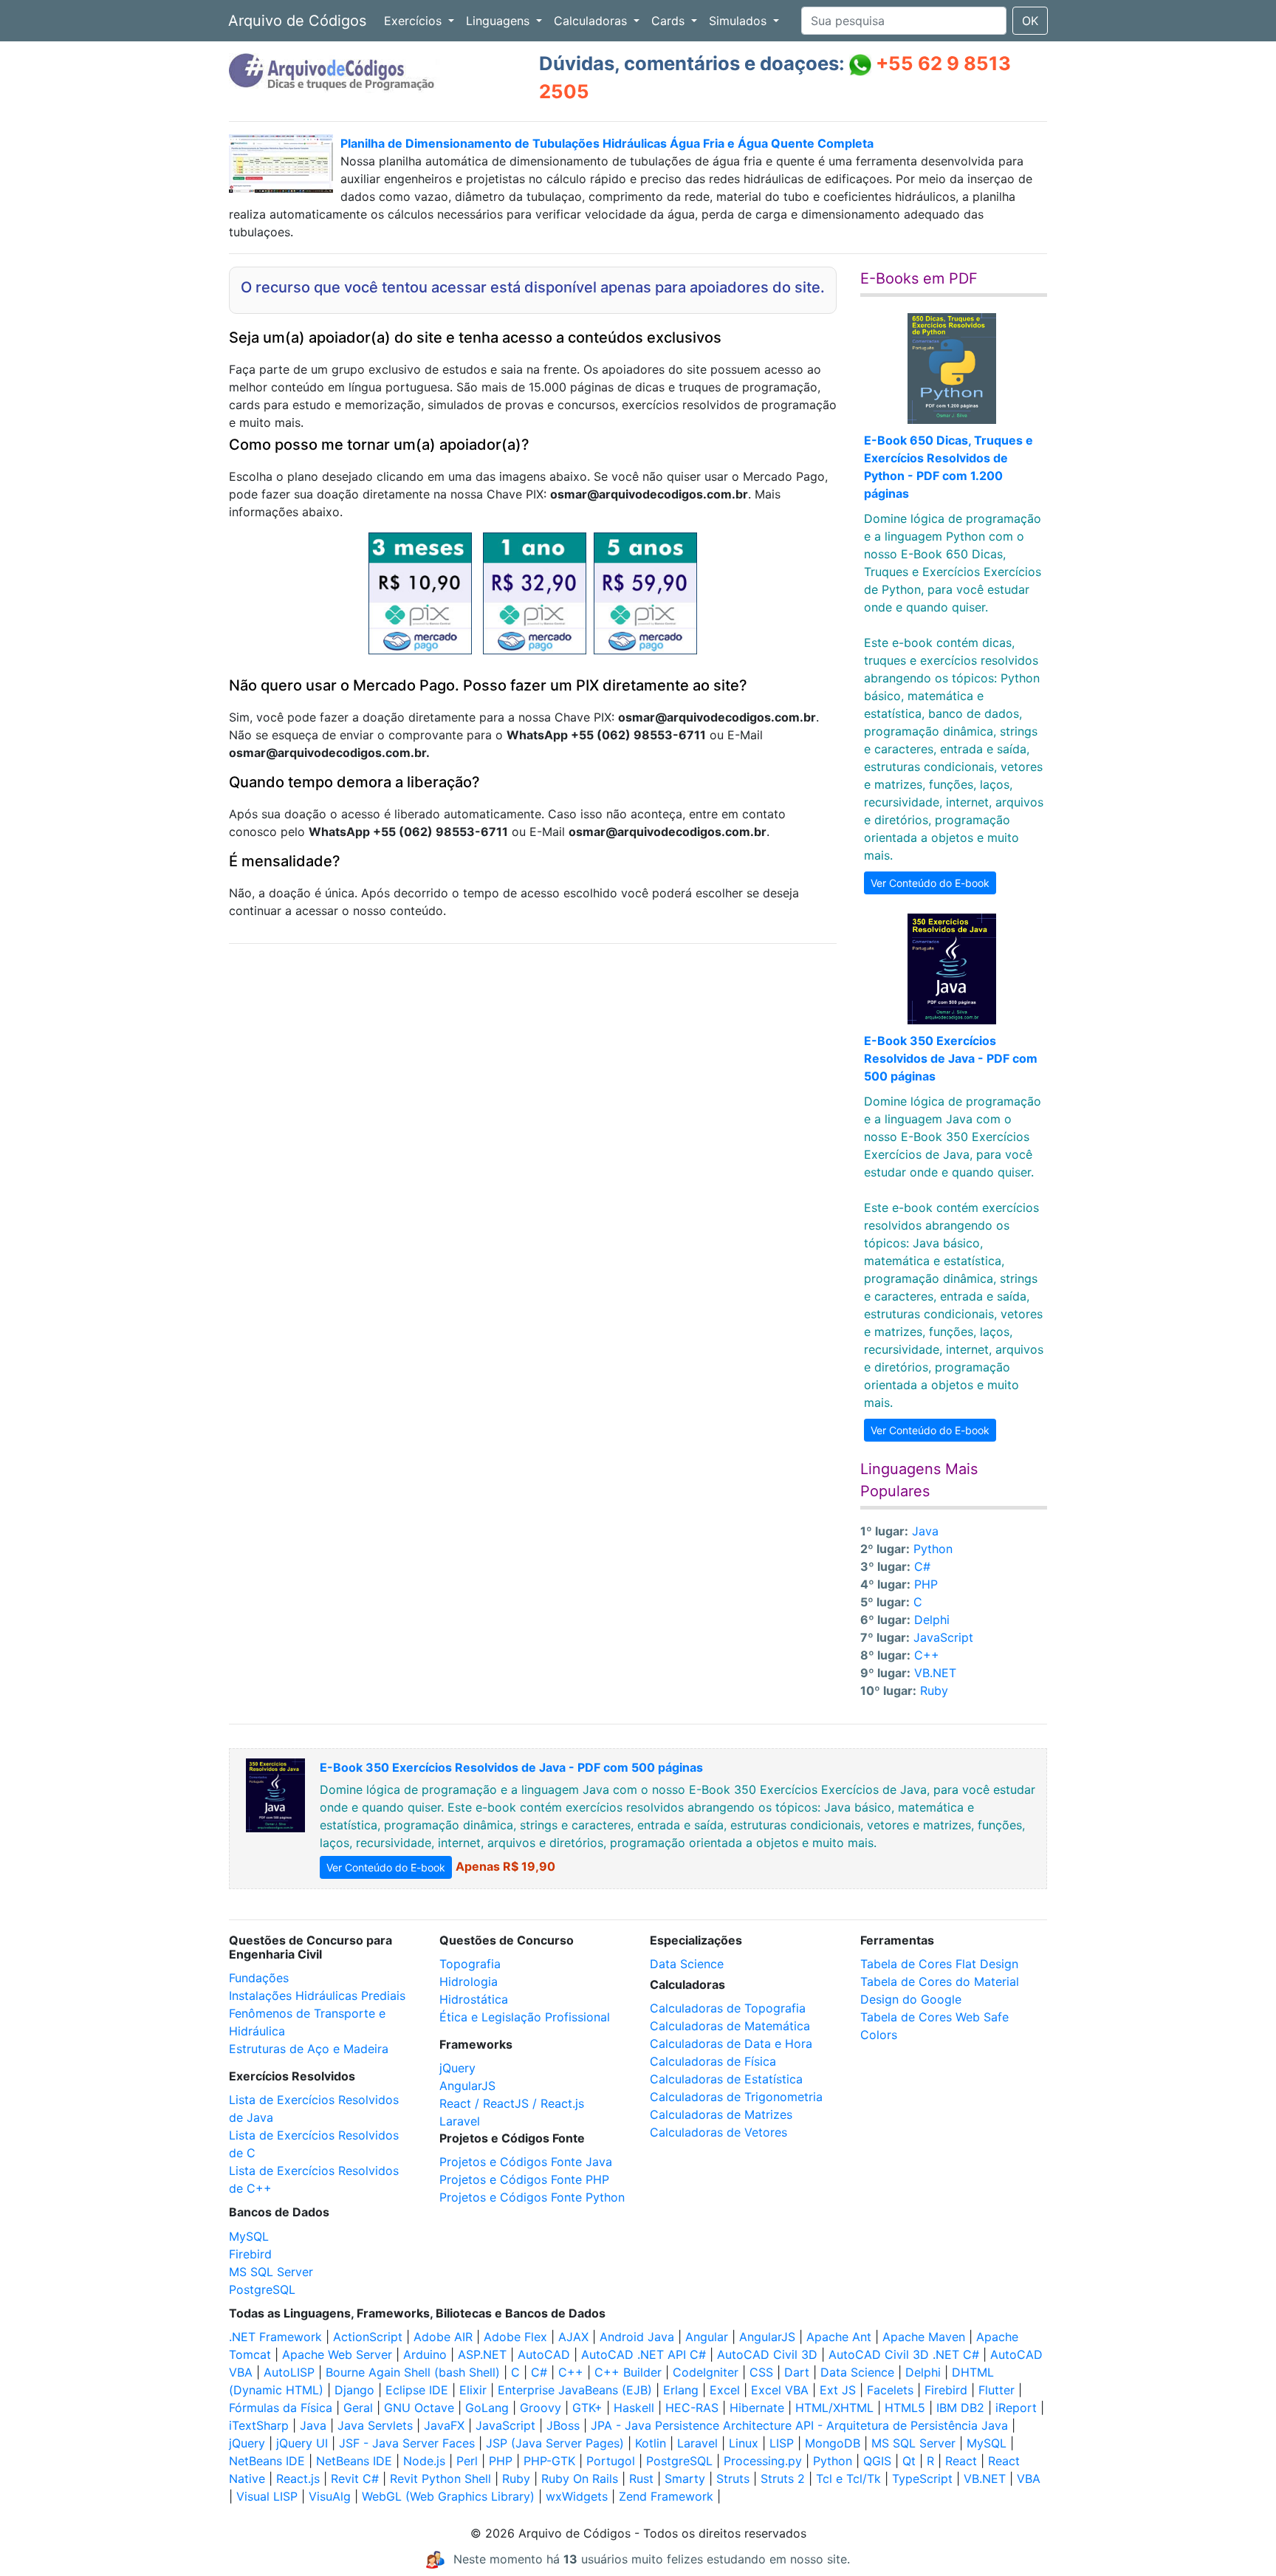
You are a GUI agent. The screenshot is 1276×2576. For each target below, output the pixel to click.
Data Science (687, 1964)
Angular (707, 2337)
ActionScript (368, 2337)
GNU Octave (419, 2408)
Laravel (460, 2121)
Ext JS (838, 2390)
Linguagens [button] (500, 21)
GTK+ (587, 2408)
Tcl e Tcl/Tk (848, 2479)
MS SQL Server (271, 2272)
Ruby (934, 1690)
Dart (797, 2372)
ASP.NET (482, 2354)
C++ (927, 1655)
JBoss (563, 2425)
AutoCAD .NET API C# (644, 2354)
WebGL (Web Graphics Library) (448, 2496)
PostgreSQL (262, 2289)
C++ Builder (628, 2372)
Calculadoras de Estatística (726, 2079)
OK (1030, 21)
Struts (733, 2479)
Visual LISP (267, 2496)
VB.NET (935, 1673)
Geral (358, 2408)
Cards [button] (670, 21)
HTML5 (905, 2408)
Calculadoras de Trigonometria (736, 2097)
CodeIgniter (706, 2372)
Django (354, 2390)
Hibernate (757, 2408)
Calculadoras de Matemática (730, 2026)
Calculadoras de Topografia (728, 2008)
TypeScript (922, 2479)
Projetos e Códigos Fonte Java (526, 2162)
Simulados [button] (740, 21)
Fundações (259, 1978)
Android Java (637, 2337)
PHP (926, 1584)
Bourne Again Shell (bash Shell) (413, 2372)
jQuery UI (302, 2443)
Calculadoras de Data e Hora (731, 2044)
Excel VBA (780, 2390)
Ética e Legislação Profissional (525, 2017)
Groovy (541, 2408)
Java (925, 1531)
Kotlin (651, 2443)
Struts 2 (783, 2479)
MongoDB (833, 2443)
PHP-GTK (549, 2461)
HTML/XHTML (834, 2408)
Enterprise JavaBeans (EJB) (575, 2390)
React (961, 2461)
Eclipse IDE (417, 2390)
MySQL (249, 2236)
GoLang (487, 2408)
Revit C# (355, 2479)
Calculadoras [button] (592, 21)
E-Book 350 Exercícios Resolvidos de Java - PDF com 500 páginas (951, 1058)
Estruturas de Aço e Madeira (309, 2049)
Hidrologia (469, 1981)
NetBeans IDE (267, 2461)
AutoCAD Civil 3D (767, 2354)
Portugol (611, 2461)
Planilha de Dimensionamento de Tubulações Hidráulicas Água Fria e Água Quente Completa (607, 143)
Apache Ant (839, 2337)
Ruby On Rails (580, 2479)
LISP (782, 2443)
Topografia (470, 1964)
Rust (641, 2479)
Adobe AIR (443, 2337)
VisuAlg (330, 2496)
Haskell (634, 2408)
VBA (1029, 2479)
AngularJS (467, 2086)
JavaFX (444, 2425)
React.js (298, 2479)
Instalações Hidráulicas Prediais (317, 1996)
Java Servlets (375, 2425)
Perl (467, 2461)
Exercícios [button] (415, 21)
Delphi (932, 1620)
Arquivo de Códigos (297, 21)
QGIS (877, 2461)
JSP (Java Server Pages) (555, 2443)
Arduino (425, 2354)
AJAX (573, 2337)
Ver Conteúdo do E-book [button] (930, 883)
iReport (1016, 2408)
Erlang (681, 2390)
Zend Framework (666, 2496)
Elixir (473, 2390)
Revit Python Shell (440, 2479)
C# (922, 1566)
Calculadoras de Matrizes (721, 2114)
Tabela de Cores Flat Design (939, 1964)
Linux (744, 2443)
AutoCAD (544, 2354)
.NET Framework (275, 2337)
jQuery (457, 2068)
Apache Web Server (337, 2354)
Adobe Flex (515, 2337)
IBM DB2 (960, 2408)
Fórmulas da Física (281, 2408)
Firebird (250, 2254)
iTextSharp (259, 2425)
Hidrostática (474, 1999)
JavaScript (943, 1637)
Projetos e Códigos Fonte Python (532, 2197)
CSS (761, 2372)
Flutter (997, 2390)
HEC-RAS (692, 2408)
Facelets (890, 2390)
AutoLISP (289, 2372)
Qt (909, 2461)
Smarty (685, 2479)
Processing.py (763, 2461)
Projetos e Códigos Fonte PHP (524, 2179)
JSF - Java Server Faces (407, 2443)
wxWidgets (577, 2496)
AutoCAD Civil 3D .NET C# (904, 2354)
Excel (725, 2390)
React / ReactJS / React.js (512, 2103)
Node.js (424, 2461)
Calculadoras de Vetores (718, 2132)
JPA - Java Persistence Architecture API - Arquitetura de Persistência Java (799, 2425)
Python (933, 1549)
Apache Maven (924, 2337)
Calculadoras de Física (713, 2061)
